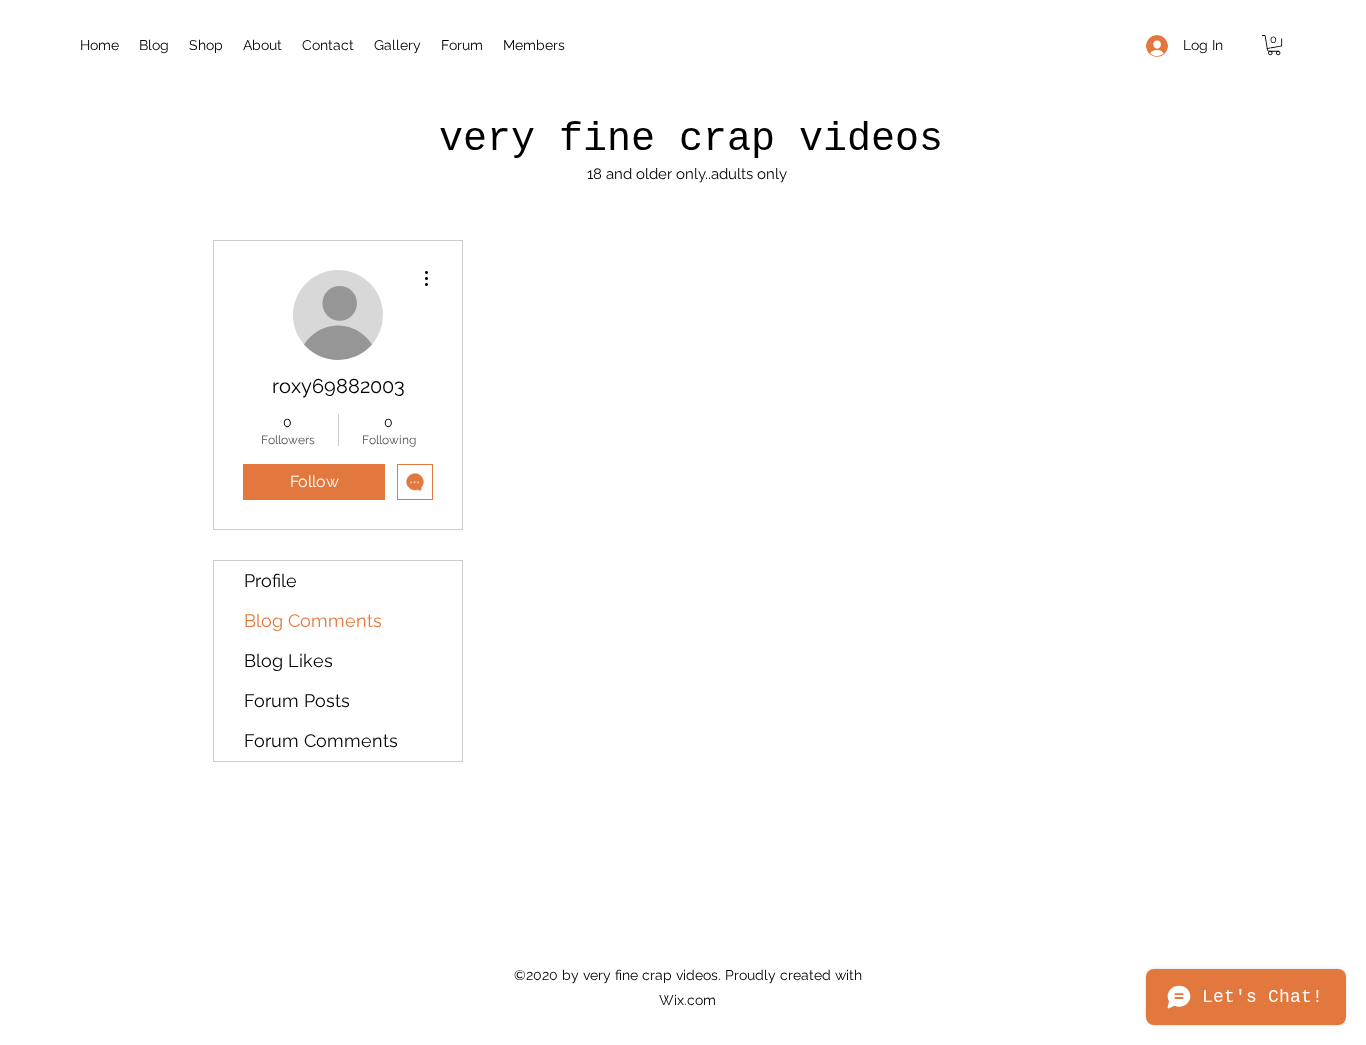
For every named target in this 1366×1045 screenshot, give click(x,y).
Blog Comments (313, 620)
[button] (1274, 45)
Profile (270, 580)
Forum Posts (297, 700)
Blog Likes (288, 660)
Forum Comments (321, 740)
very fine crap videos (691, 139)
